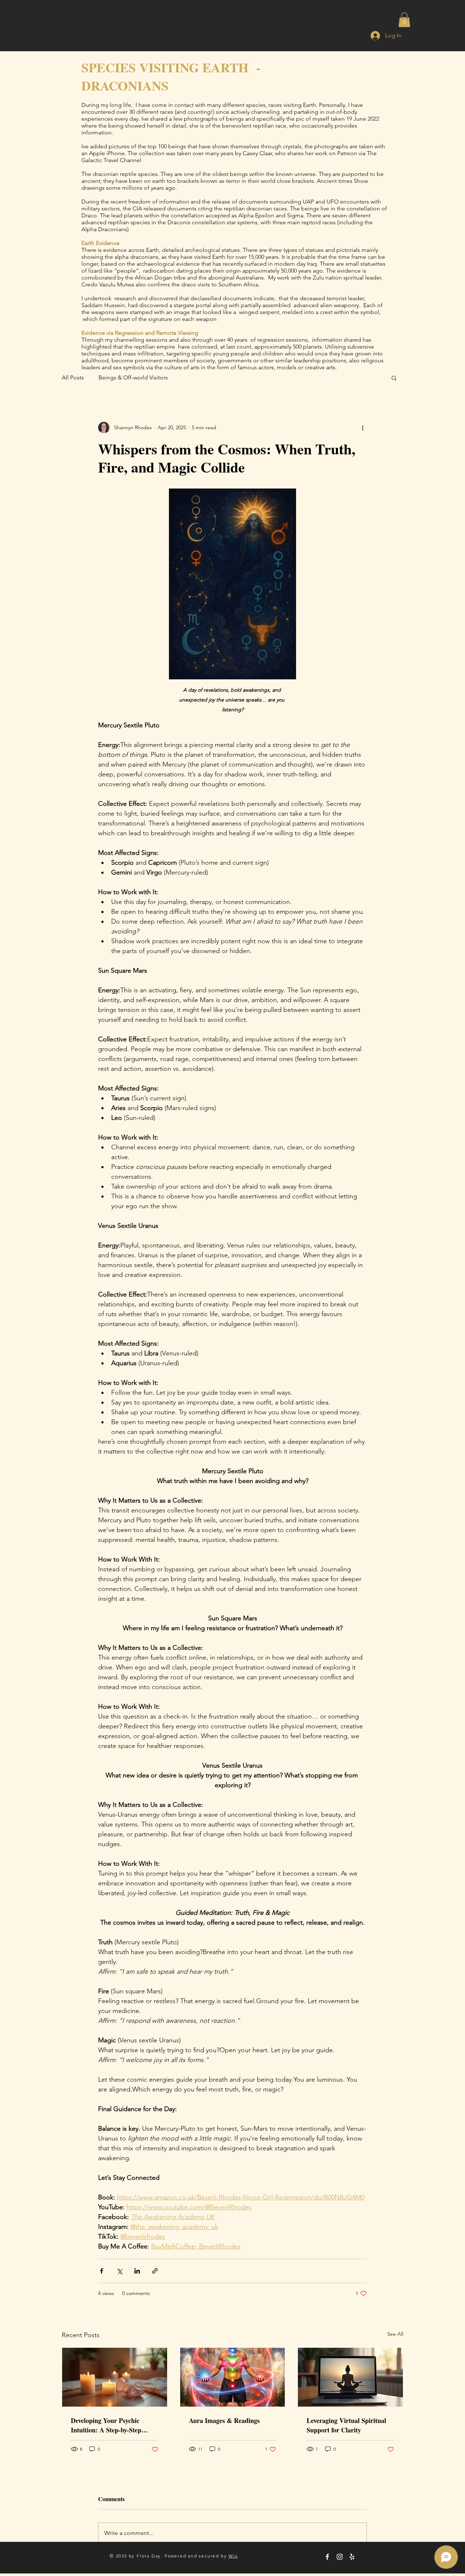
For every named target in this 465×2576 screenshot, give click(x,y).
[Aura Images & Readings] (233, 2377)
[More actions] (363, 427)
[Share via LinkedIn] (137, 2271)
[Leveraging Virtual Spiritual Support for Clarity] (350, 2377)
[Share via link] (155, 2271)
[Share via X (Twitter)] (119, 2271)
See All (395, 2334)
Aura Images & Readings (224, 2420)
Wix (233, 2556)
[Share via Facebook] (102, 2271)
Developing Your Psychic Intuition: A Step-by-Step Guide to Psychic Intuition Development (108, 2425)
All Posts (73, 377)
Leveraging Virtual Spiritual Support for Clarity (346, 2425)
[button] (404, 20)
